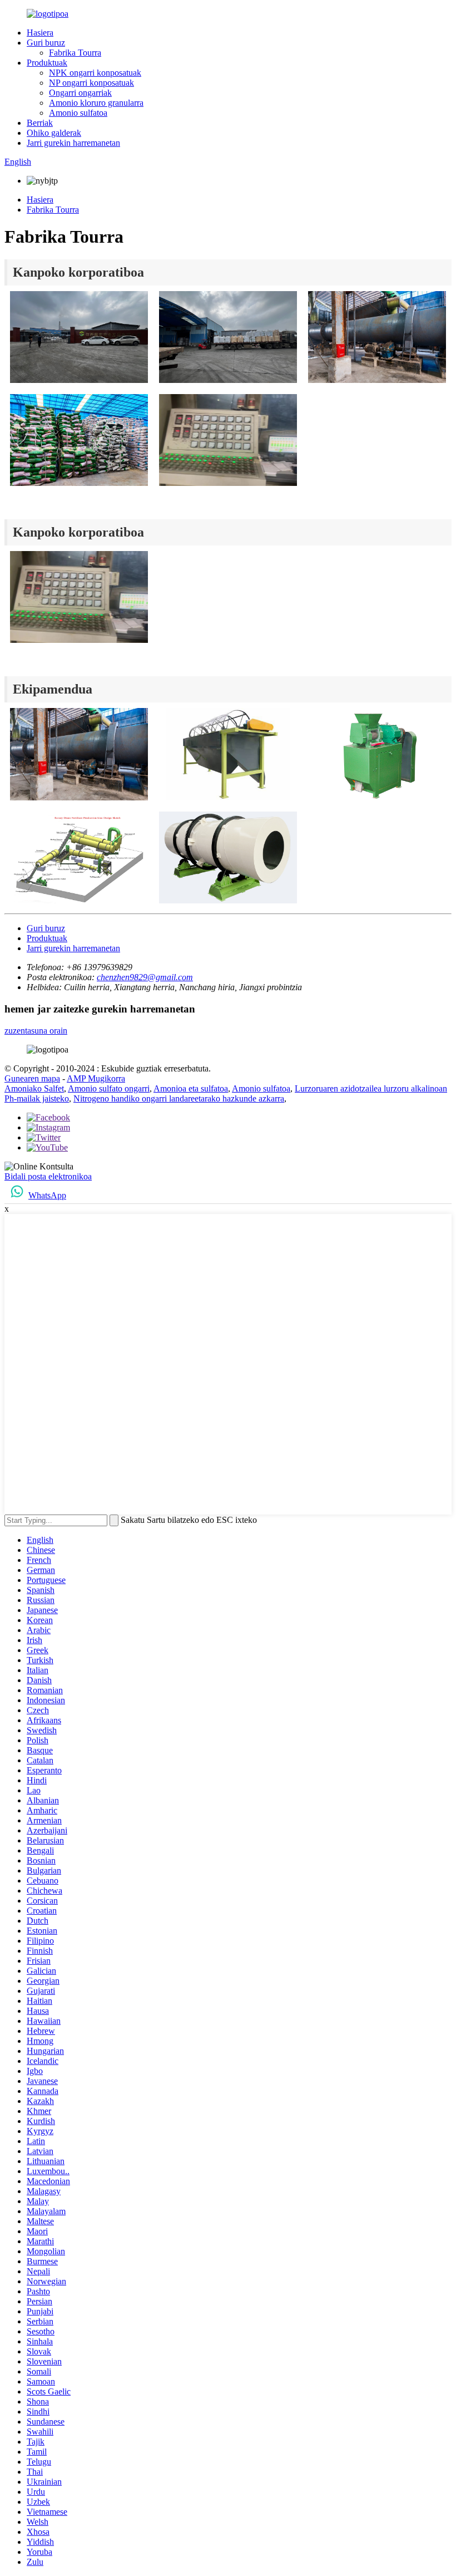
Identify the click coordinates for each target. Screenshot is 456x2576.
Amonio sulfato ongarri (109, 1088)
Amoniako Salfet (34, 1088)
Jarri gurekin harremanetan (73, 143)
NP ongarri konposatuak (91, 83)
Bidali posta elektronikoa (48, 1176)
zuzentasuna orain (36, 1031)
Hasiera (40, 33)
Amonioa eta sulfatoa (191, 1088)
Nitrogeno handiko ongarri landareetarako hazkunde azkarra (179, 1098)
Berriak (40, 123)
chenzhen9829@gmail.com (145, 977)
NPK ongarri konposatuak (95, 73)
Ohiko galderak (54, 133)
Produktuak (47, 63)
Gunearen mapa (32, 1078)
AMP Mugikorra (96, 1078)
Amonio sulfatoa (78, 113)
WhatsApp (47, 1195)
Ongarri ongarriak (80, 93)
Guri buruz (46, 43)
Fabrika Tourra (75, 53)
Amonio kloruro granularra (96, 103)
